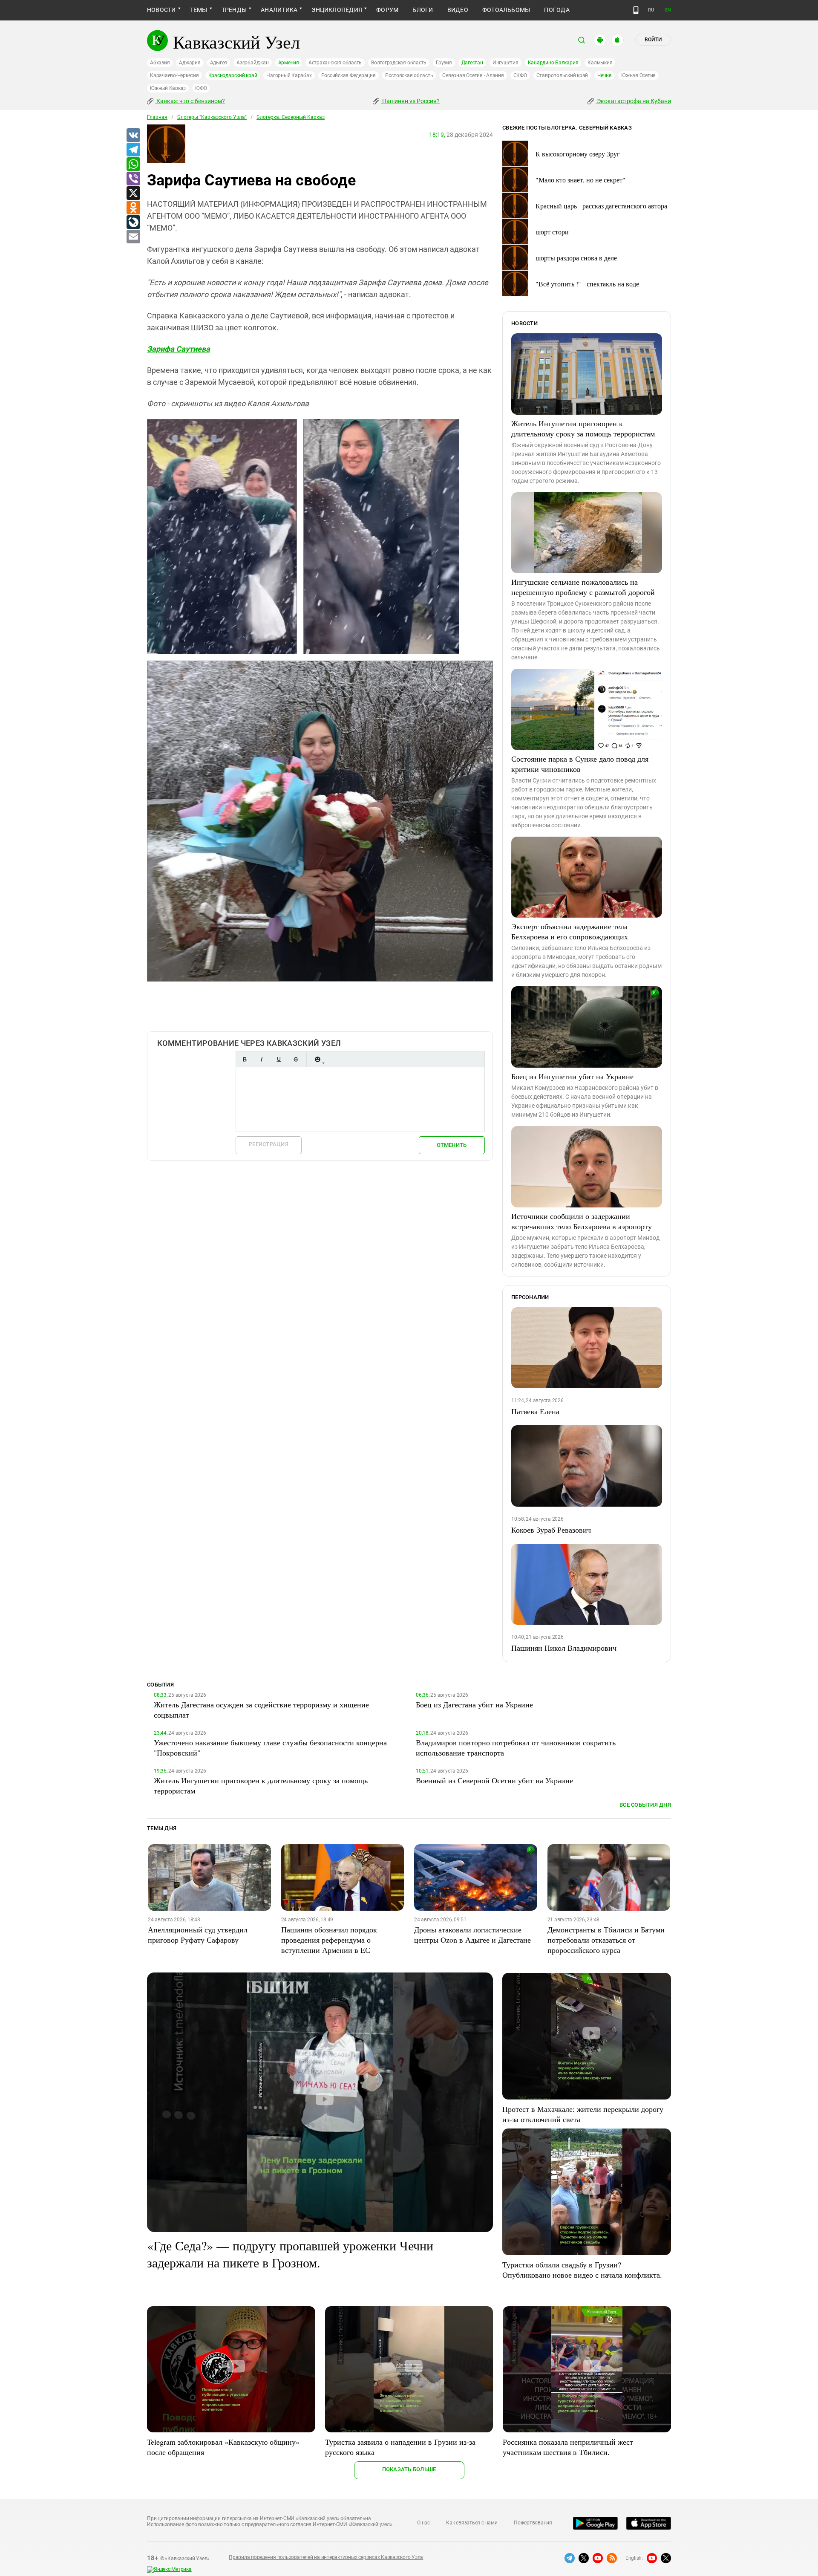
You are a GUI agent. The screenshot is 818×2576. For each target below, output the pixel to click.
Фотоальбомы (506, 10)
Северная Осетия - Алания (473, 75)
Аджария (190, 63)
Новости (161, 10)
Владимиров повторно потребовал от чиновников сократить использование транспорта (516, 1747)
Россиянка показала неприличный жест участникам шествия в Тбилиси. (568, 2447)
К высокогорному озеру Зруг (578, 154)
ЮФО (201, 88)
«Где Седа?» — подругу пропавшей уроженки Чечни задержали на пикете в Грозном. (290, 2254)
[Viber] (133, 179)
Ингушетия (505, 63)
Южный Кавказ (168, 88)
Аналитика (279, 10)
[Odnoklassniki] (133, 208)
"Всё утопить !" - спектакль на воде (587, 284)
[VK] (133, 136)
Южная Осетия (638, 75)
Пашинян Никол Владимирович (564, 1648)
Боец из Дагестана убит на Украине (474, 1704)
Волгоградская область (399, 63)
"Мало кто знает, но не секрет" (580, 180)
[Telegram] (133, 150)
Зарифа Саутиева (179, 349)
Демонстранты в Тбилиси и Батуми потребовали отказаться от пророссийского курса (606, 1940)
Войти (653, 40)
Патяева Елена (535, 1411)
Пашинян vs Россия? (410, 101)
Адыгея (219, 63)
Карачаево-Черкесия (174, 75)
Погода (557, 10)
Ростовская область (409, 75)
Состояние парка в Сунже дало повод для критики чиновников (580, 764)
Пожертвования (533, 2523)
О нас (423, 2523)
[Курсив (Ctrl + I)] (262, 1059)
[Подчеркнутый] (279, 1059)
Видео (458, 10)
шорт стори (552, 232)
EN (668, 10)
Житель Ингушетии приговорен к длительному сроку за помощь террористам (583, 428)
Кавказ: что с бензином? (190, 101)
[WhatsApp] (133, 165)
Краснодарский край (233, 75)
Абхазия (160, 63)
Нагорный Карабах (289, 75)
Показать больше (409, 2469)
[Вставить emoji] (317, 1059)
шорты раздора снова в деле (576, 258)
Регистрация (269, 1144)
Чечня (605, 75)
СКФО (520, 75)
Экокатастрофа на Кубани (633, 101)
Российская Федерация (349, 75)
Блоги (423, 10)
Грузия (444, 63)
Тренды (234, 10)
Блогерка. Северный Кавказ (291, 117)
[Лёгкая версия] (636, 10)
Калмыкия (600, 63)
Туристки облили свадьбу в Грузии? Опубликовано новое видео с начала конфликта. (582, 2270)
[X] (133, 193)
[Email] (133, 237)
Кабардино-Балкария (553, 63)
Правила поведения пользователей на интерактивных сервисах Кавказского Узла (326, 2557)
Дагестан (472, 63)
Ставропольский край (562, 75)
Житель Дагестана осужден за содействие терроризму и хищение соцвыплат (261, 1710)
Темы (199, 10)
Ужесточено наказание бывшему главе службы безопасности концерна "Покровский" (270, 1747)
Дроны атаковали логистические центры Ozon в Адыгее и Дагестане (472, 1935)
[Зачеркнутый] (296, 1059)
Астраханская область (335, 63)
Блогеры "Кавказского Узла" (212, 117)
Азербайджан (252, 63)
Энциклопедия (337, 10)
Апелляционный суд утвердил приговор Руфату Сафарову (198, 1935)
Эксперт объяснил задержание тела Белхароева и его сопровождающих (570, 931)
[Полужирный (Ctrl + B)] (245, 1059)
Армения (289, 63)
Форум (387, 10)
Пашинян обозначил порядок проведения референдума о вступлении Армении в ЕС (329, 1940)
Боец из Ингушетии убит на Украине (572, 1076)
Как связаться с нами (472, 2523)
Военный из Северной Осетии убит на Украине (494, 1780)
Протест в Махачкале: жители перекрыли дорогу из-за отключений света (583, 2114)
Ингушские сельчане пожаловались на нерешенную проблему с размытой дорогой (583, 587)
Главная (157, 117)
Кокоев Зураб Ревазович (551, 1530)
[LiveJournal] (133, 222)
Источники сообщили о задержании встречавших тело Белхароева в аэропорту (582, 1221)
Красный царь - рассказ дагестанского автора (601, 206)
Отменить (452, 1145)
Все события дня (645, 1805)
